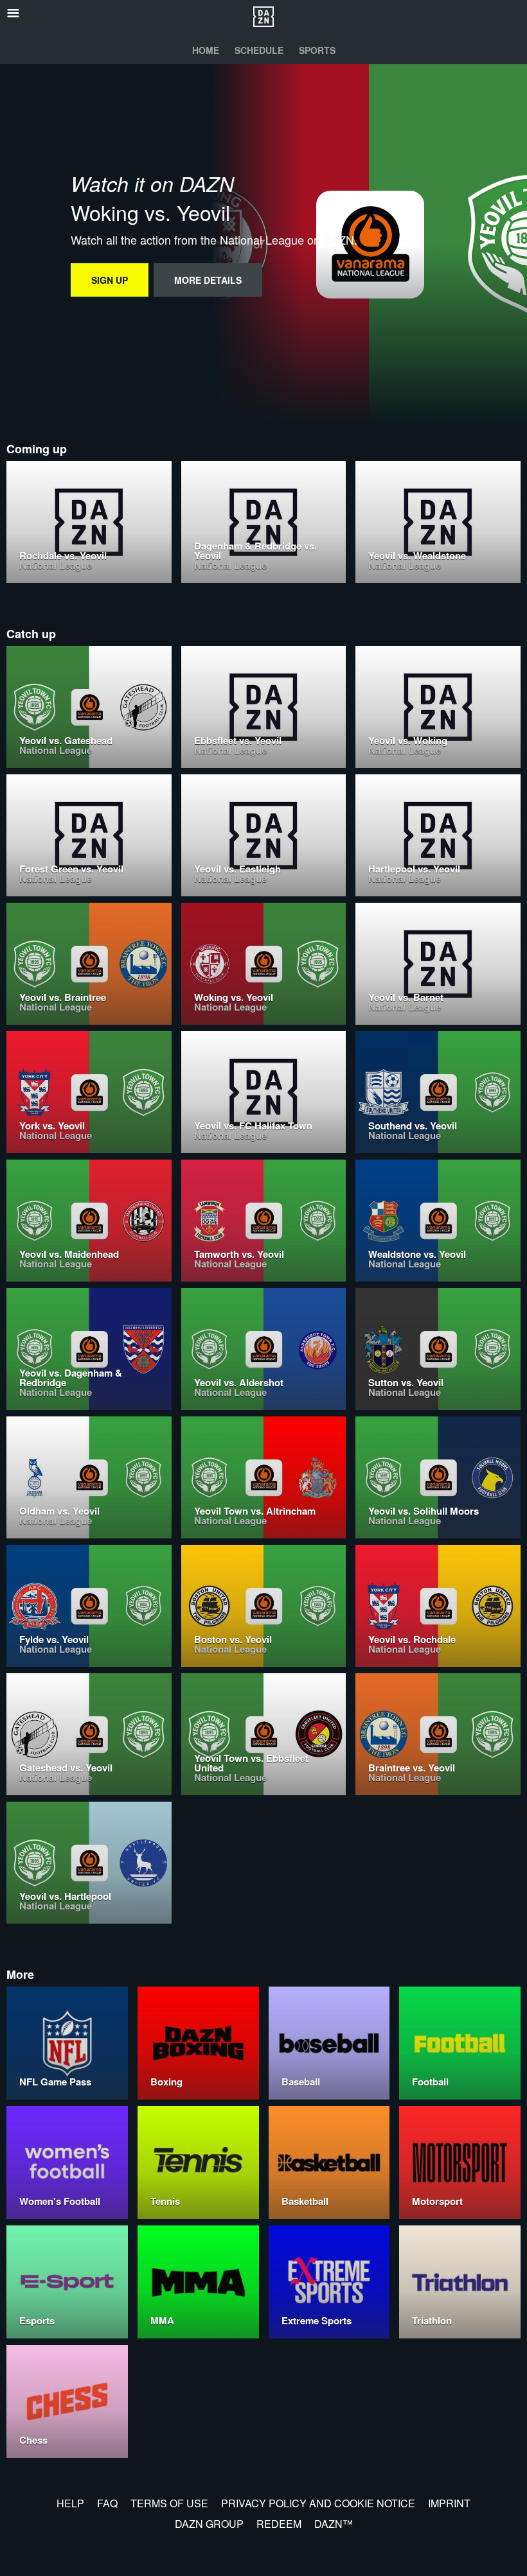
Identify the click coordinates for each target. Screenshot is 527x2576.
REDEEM (279, 2524)
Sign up (110, 280)
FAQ (107, 2503)
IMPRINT (449, 2503)
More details (208, 280)
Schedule (259, 50)
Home (206, 50)
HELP (70, 2503)
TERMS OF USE (169, 2503)
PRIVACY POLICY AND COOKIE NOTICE (318, 2503)
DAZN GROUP (209, 2524)
